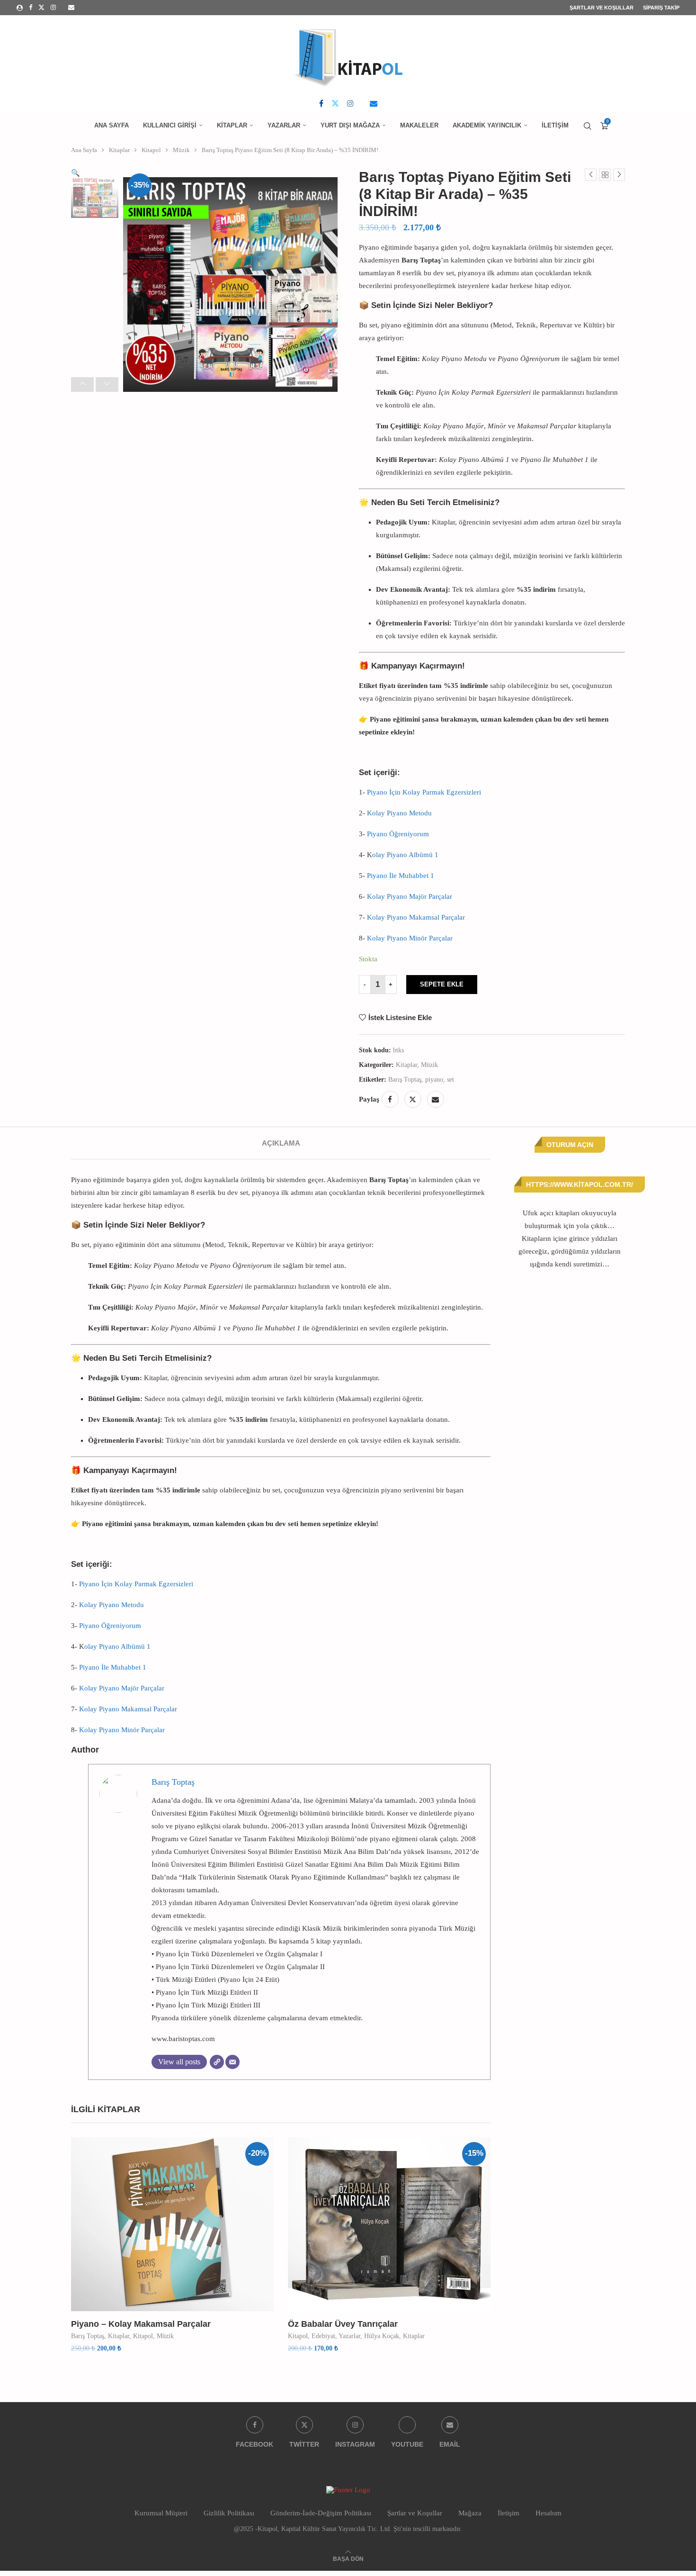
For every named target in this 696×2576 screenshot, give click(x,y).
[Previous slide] (82, 384)
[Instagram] (53, 8)
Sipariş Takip (661, 8)
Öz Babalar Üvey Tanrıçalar (343, 2324)
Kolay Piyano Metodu (399, 813)
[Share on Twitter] (413, 1099)
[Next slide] (107, 384)
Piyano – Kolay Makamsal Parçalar (141, 2324)
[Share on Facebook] (390, 1099)
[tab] (281, 1143)
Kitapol (151, 150)
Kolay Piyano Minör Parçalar (410, 938)
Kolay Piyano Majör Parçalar (410, 896)
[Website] (217, 2062)
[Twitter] (41, 8)
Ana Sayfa (112, 125)
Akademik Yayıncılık (487, 125)
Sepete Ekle (442, 984)
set (451, 1080)
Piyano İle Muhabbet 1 (401, 876)
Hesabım (549, 2513)
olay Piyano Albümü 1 (405, 855)
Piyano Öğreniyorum (398, 834)
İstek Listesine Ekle (400, 1017)
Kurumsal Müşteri (161, 2513)
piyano (434, 1080)
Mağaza (470, 2513)
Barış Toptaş (405, 1080)
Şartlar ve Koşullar (602, 8)
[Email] (71, 8)
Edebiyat (323, 2336)
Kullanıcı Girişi (170, 125)
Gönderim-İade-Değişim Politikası (321, 2513)
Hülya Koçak (382, 2336)
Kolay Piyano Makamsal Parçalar (416, 917)
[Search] (588, 126)
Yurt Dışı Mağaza (350, 125)
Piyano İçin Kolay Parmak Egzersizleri (424, 792)
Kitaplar (232, 125)
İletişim (555, 125)
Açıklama (281, 1143)
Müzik (181, 150)
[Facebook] (31, 8)
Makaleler (419, 125)
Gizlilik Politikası (229, 2513)
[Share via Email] (436, 1099)
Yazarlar (284, 125)
